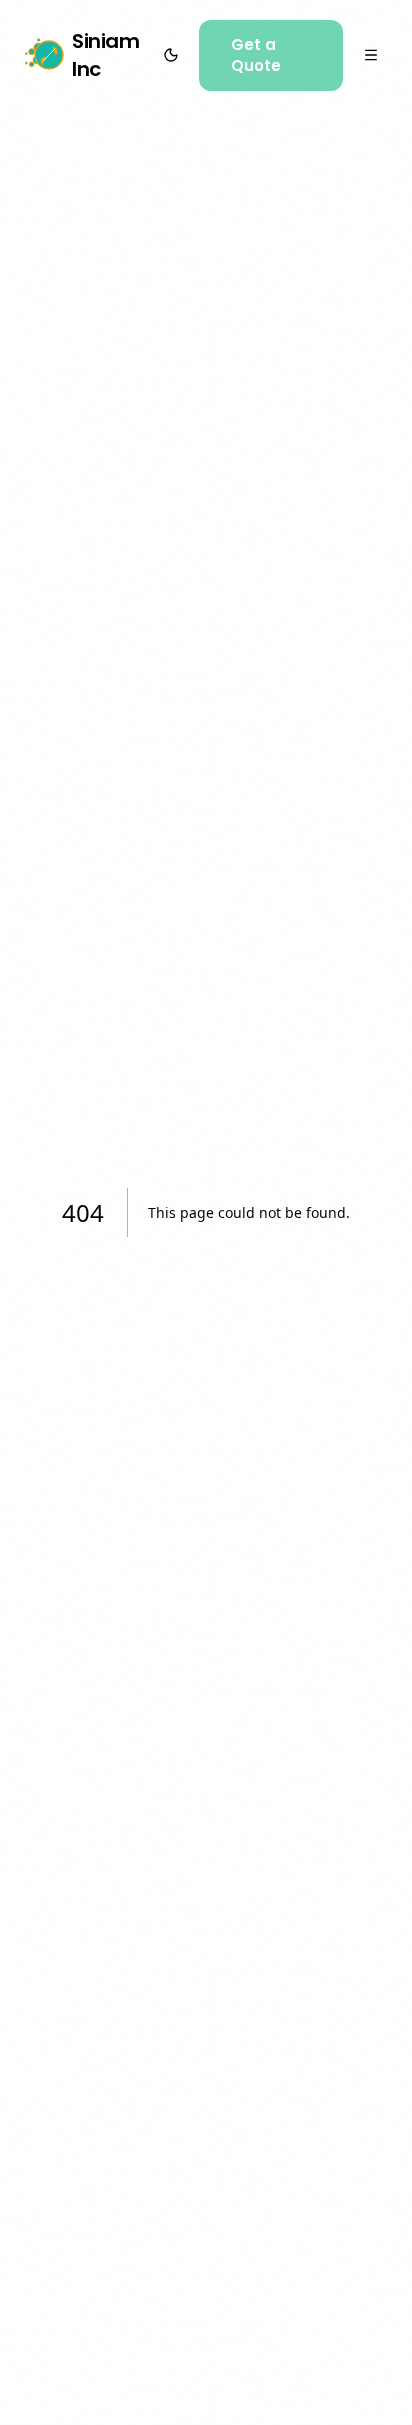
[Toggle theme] (170, 55)
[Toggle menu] (371, 55)
